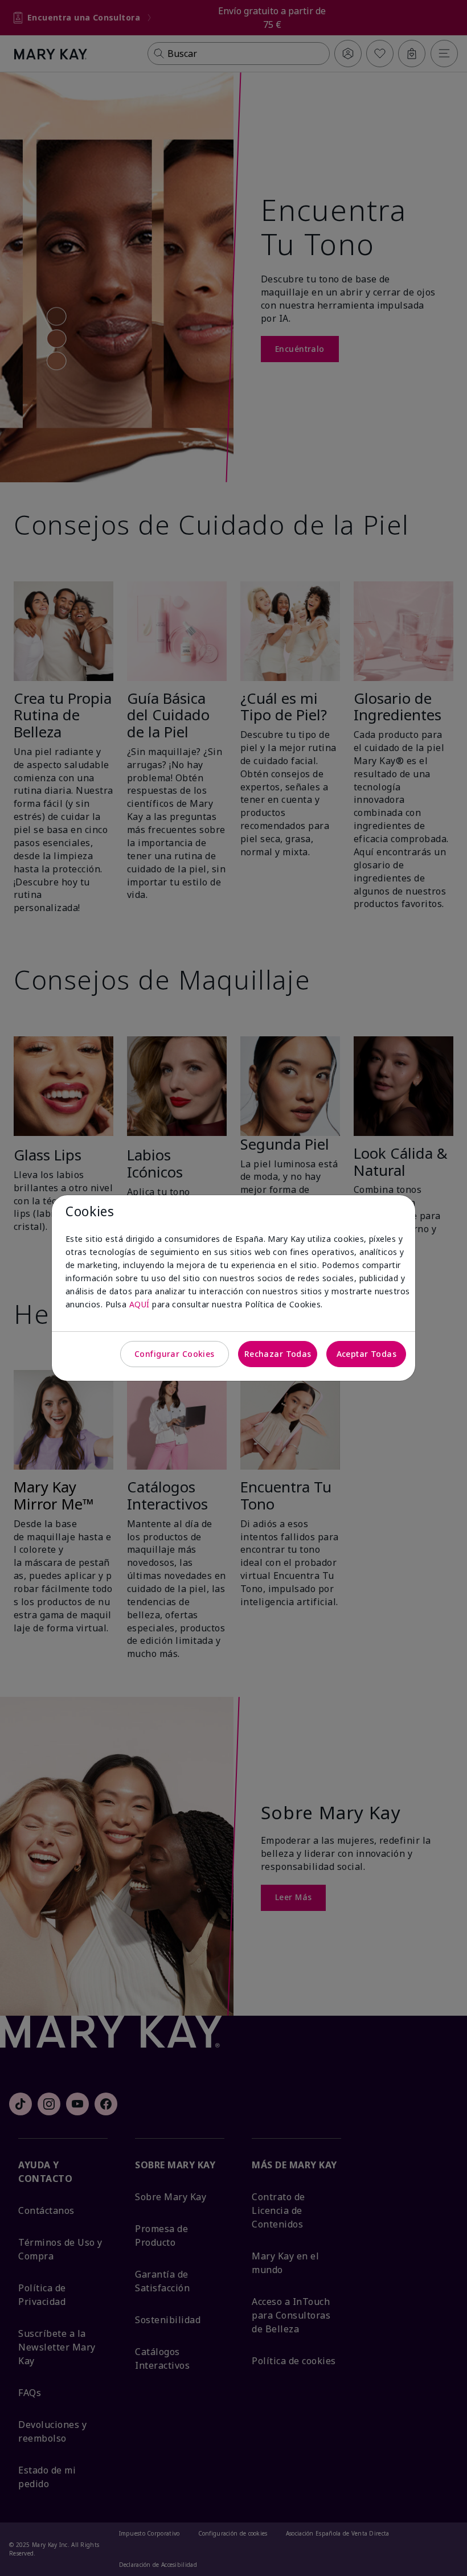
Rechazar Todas (278, 1354)
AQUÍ (140, 1304)
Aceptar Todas (366, 1354)
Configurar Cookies (175, 1354)
